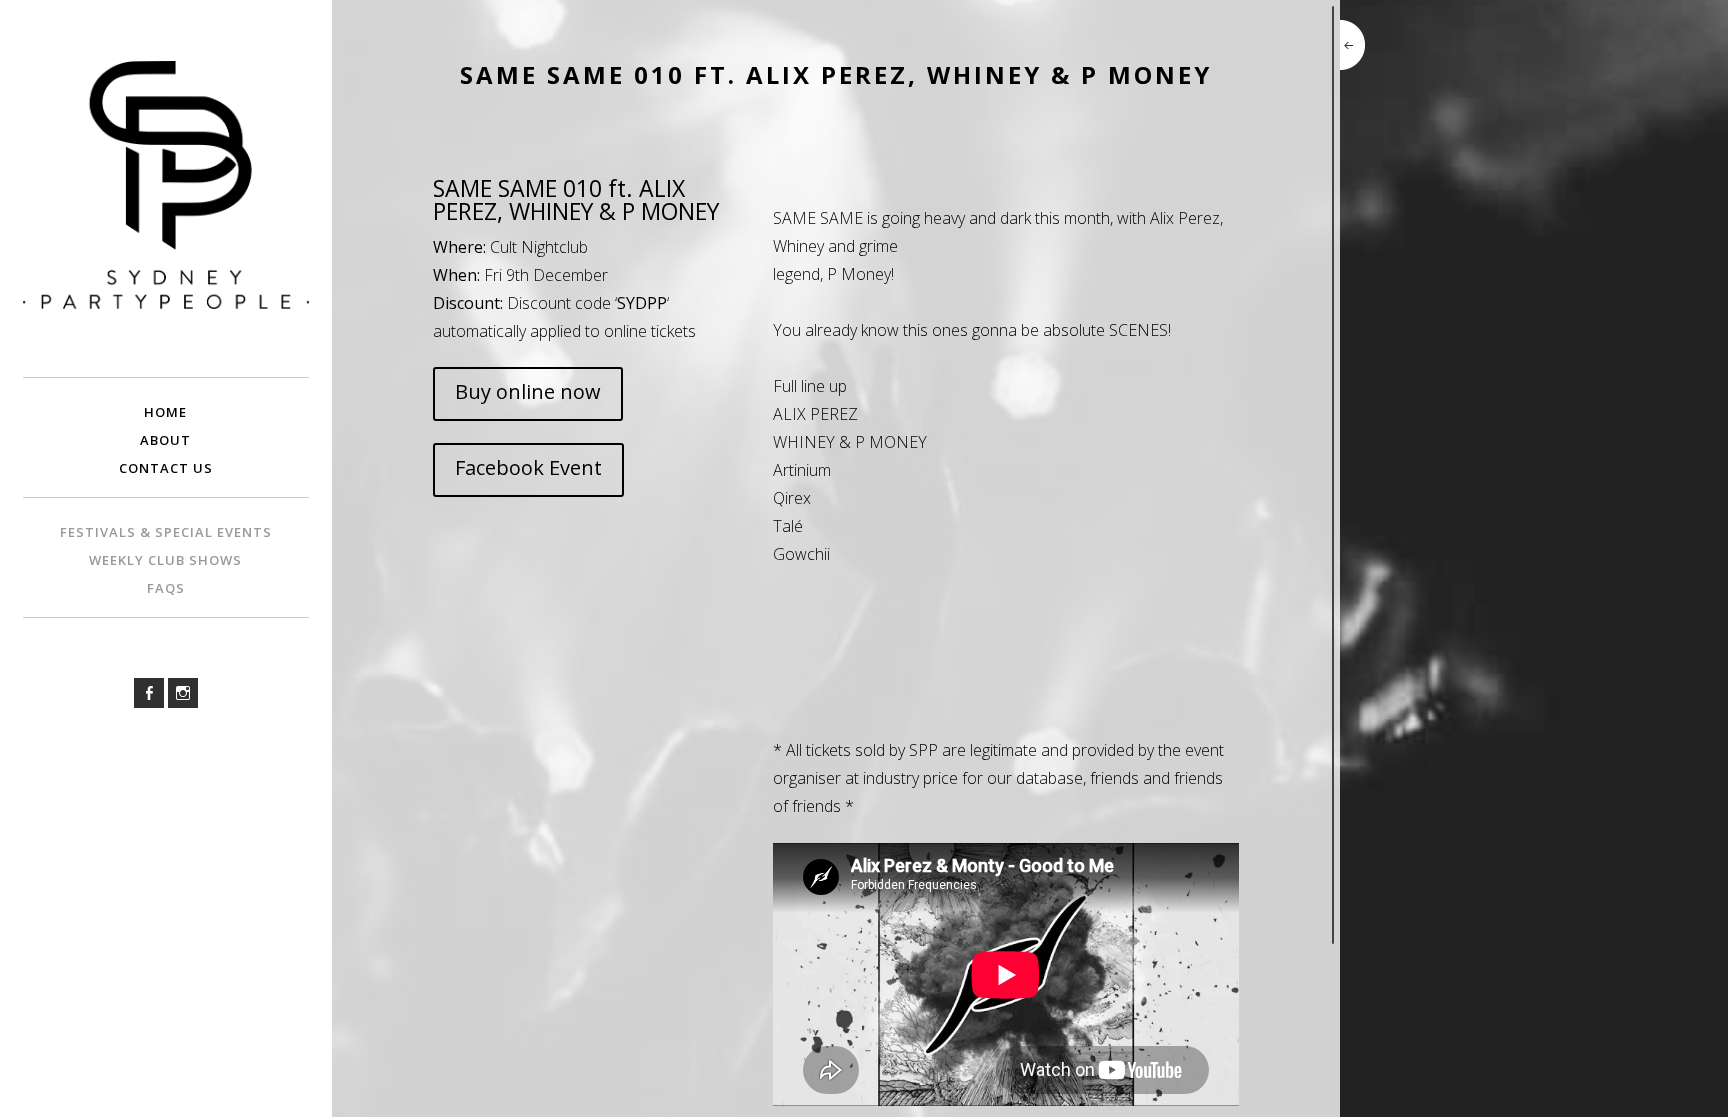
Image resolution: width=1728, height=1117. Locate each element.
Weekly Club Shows (165, 560)
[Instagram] (183, 693)
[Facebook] (149, 693)
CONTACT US (166, 468)
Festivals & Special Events (166, 532)
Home (165, 412)
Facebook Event (528, 467)
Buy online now (528, 391)
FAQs (166, 588)
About (165, 440)
